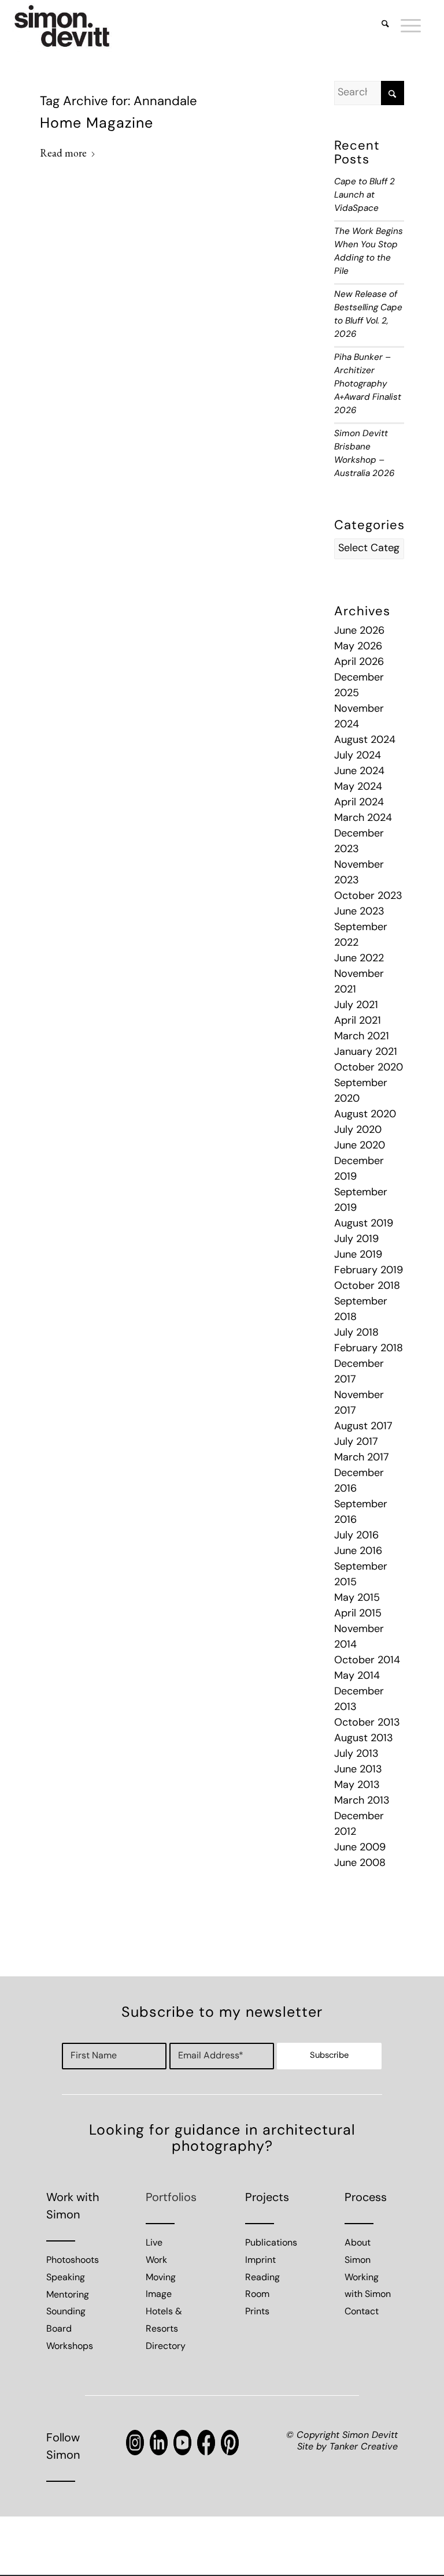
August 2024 (365, 741)
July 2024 (358, 756)
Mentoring (68, 2295)
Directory (166, 2347)
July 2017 (356, 1443)
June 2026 (359, 631)
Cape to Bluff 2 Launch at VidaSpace (365, 196)
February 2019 (369, 1271)
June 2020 (360, 1146)
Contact (362, 2312)
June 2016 (358, 1552)
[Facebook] (206, 2443)
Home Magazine (97, 124)
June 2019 (358, 1255)
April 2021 (358, 1021)
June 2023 (359, 912)
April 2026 (359, 663)
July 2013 (356, 1754)
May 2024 (358, 787)
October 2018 (367, 1287)
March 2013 (362, 1801)
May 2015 (357, 1599)
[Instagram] (135, 2443)
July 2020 (358, 1131)
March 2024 (363, 819)
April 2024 (359, 803)
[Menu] (405, 26)
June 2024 (359, 772)
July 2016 (356, 1536)
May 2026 (358, 647)
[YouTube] (182, 2443)
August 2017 (363, 1427)
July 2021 (356, 1006)
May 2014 (357, 1677)
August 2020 (365, 1115)
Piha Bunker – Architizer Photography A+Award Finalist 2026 (368, 384)
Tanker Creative (364, 2447)
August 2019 (364, 1224)
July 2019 (356, 1240)
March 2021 (362, 1037)
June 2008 (360, 1864)
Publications (271, 2243)
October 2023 (368, 897)
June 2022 (359, 959)
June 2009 (360, 1848)
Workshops (70, 2347)
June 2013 (358, 1770)
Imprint (260, 2261)
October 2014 (367, 1661)
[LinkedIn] (159, 2443)
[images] (62, 26)
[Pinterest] (230, 2443)
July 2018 (356, 1333)
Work (156, 2261)
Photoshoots (73, 2261)
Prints (257, 2312)
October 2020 (369, 1068)
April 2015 (358, 1614)
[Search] (380, 26)
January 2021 (366, 1053)
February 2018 (369, 1349)
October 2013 (367, 1723)
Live (154, 2243)
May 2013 (357, 1786)
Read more (63, 153)
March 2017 (362, 1458)
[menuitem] (380, 26)
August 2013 (364, 1739)
